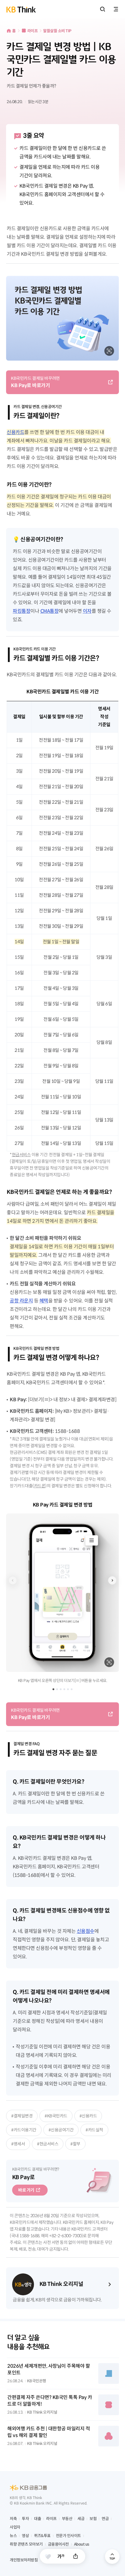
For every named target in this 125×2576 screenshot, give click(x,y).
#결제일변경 (22, 2116)
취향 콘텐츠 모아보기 (26, 2544)
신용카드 (15, 432)
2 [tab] (57, 1689)
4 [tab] (64, 1689)
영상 (25, 2536)
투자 (25, 2519)
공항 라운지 (21, 1301)
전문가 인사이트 (68, 2536)
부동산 (67, 2519)
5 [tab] (68, 1689)
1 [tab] (53, 1689)
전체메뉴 (116, 9)
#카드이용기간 (24, 2130)
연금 (105, 2519)
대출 (37, 2519)
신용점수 (86, 1931)
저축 (13, 2519)
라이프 (33, 31)
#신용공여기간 (61, 2130)
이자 (87, 611)
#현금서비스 (48, 2144)
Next (112, 1580)
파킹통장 (22, 611)
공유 (76, 2556)
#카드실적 (94, 2130)
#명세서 (18, 2144)
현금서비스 (21, 1155)
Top (112, 2557)
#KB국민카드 (56, 2116)
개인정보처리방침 (24, 2560)
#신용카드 (88, 2116)
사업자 (15, 2527)
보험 (93, 2519)
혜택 (44, 1301)
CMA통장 (50, 611)
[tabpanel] (62, 1592)
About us (82, 2544)
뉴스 (13, 2536)
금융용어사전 (58, 2544)
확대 (109, 351)
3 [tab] (61, 1689)
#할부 (75, 2144)
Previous (13, 1580)
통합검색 (103, 9)
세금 (81, 2519)
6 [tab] (72, 1689)
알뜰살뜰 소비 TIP (57, 31)
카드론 (40, 1486)
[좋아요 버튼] (48, 2557)
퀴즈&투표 (42, 2536)
